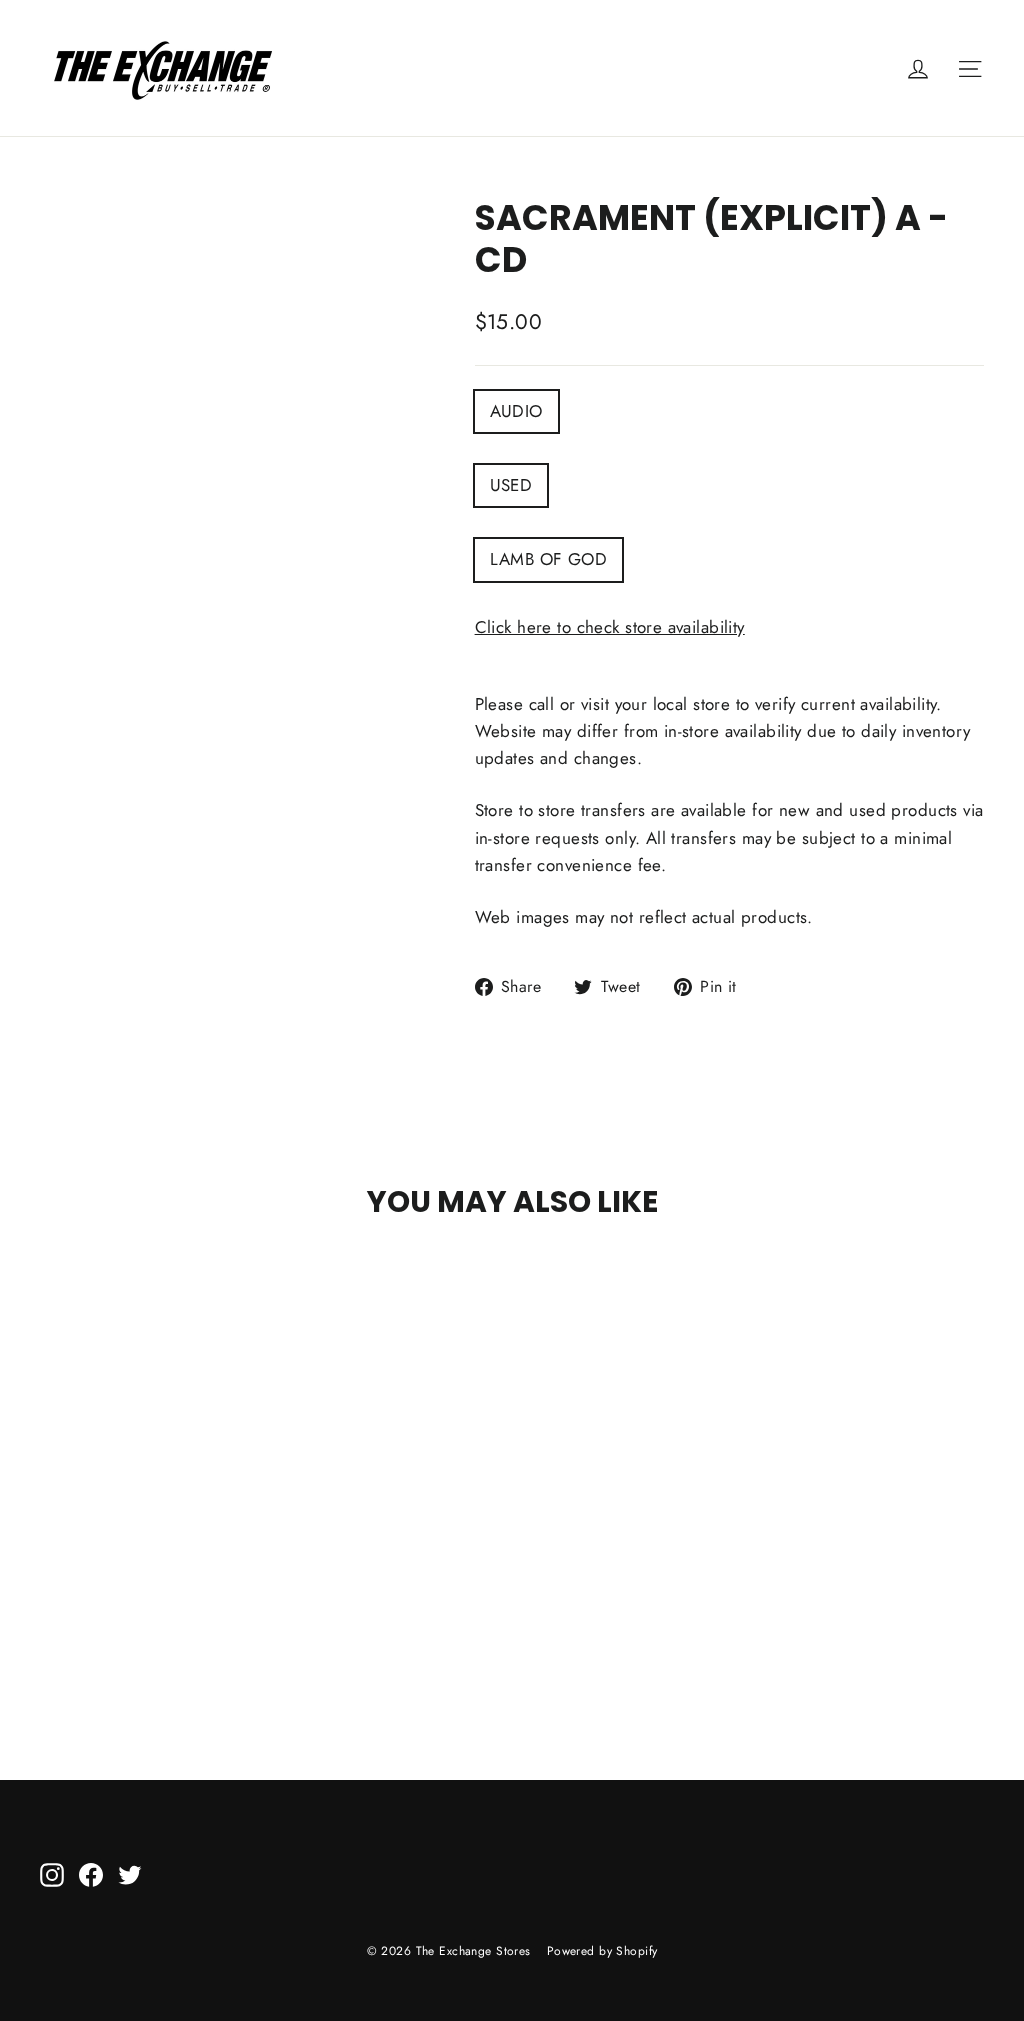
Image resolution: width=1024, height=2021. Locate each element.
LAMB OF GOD (549, 559)
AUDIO (516, 411)
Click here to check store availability (610, 627)
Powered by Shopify (602, 1951)
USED (511, 485)
